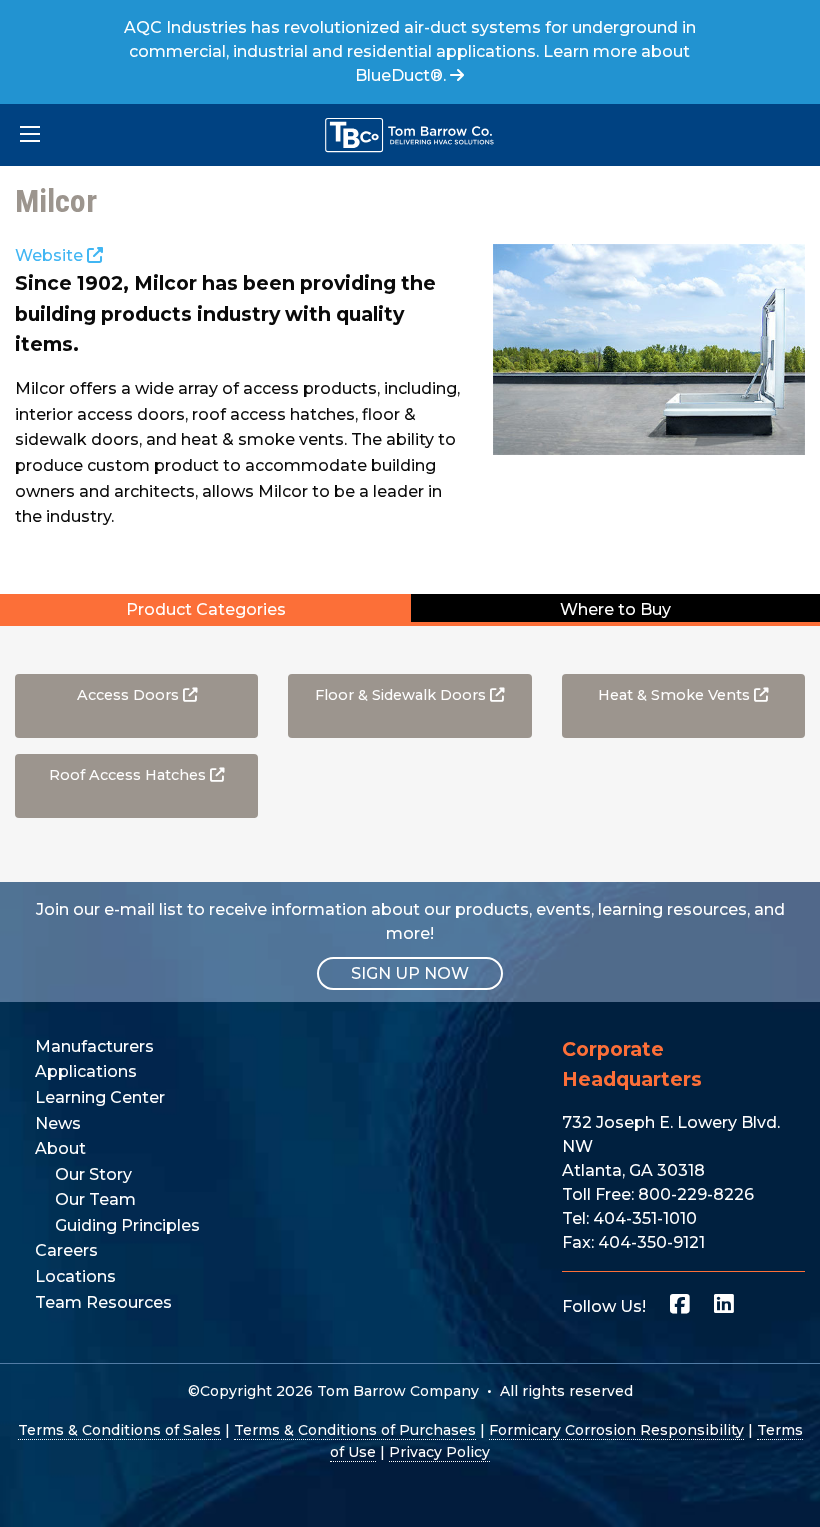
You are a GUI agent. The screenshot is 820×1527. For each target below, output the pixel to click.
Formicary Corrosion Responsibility (616, 1430)
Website (51, 255)
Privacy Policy (439, 1452)
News (58, 1123)
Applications (86, 1071)
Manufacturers (94, 1046)
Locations (75, 1276)
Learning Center (100, 1097)
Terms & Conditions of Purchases (355, 1430)
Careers (66, 1250)
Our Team (95, 1199)
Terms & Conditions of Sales (119, 1430)
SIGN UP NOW (410, 973)
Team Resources (103, 1302)
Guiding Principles (127, 1225)
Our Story (93, 1174)
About (60, 1148)
